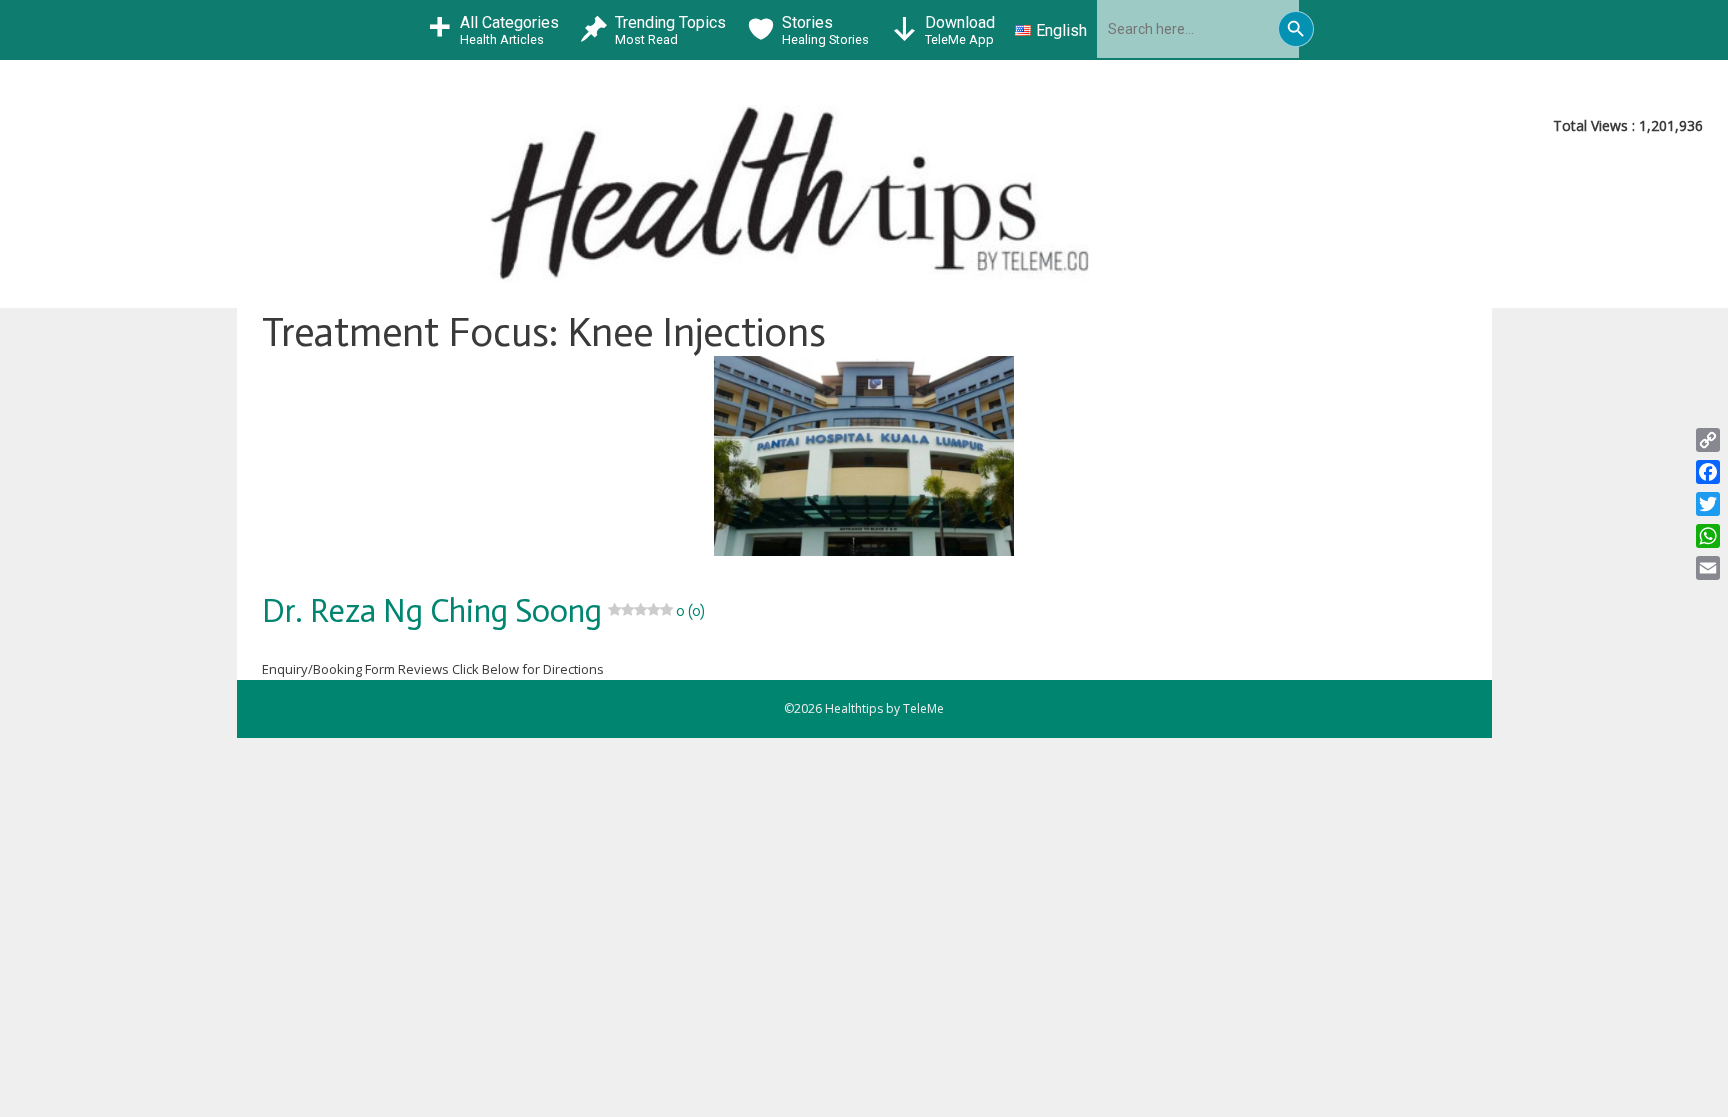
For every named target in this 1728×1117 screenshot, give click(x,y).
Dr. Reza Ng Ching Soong (483, 611)
